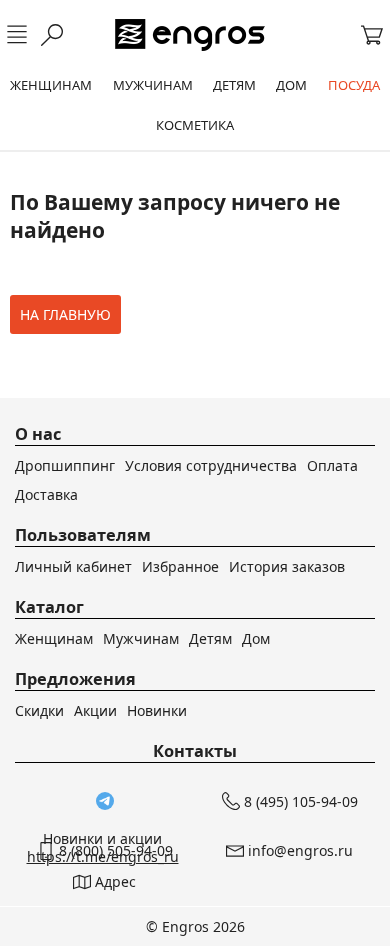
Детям (210, 638)
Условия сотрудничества (211, 465)
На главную (65, 314)
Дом (256, 638)
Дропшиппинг (65, 465)
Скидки (39, 710)
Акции (95, 710)
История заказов (287, 566)
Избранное (180, 566)
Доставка (46, 494)
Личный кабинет (73, 566)
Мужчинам (141, 638)
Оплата (332, 465)
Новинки (157, 710)
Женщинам (54, 638)
